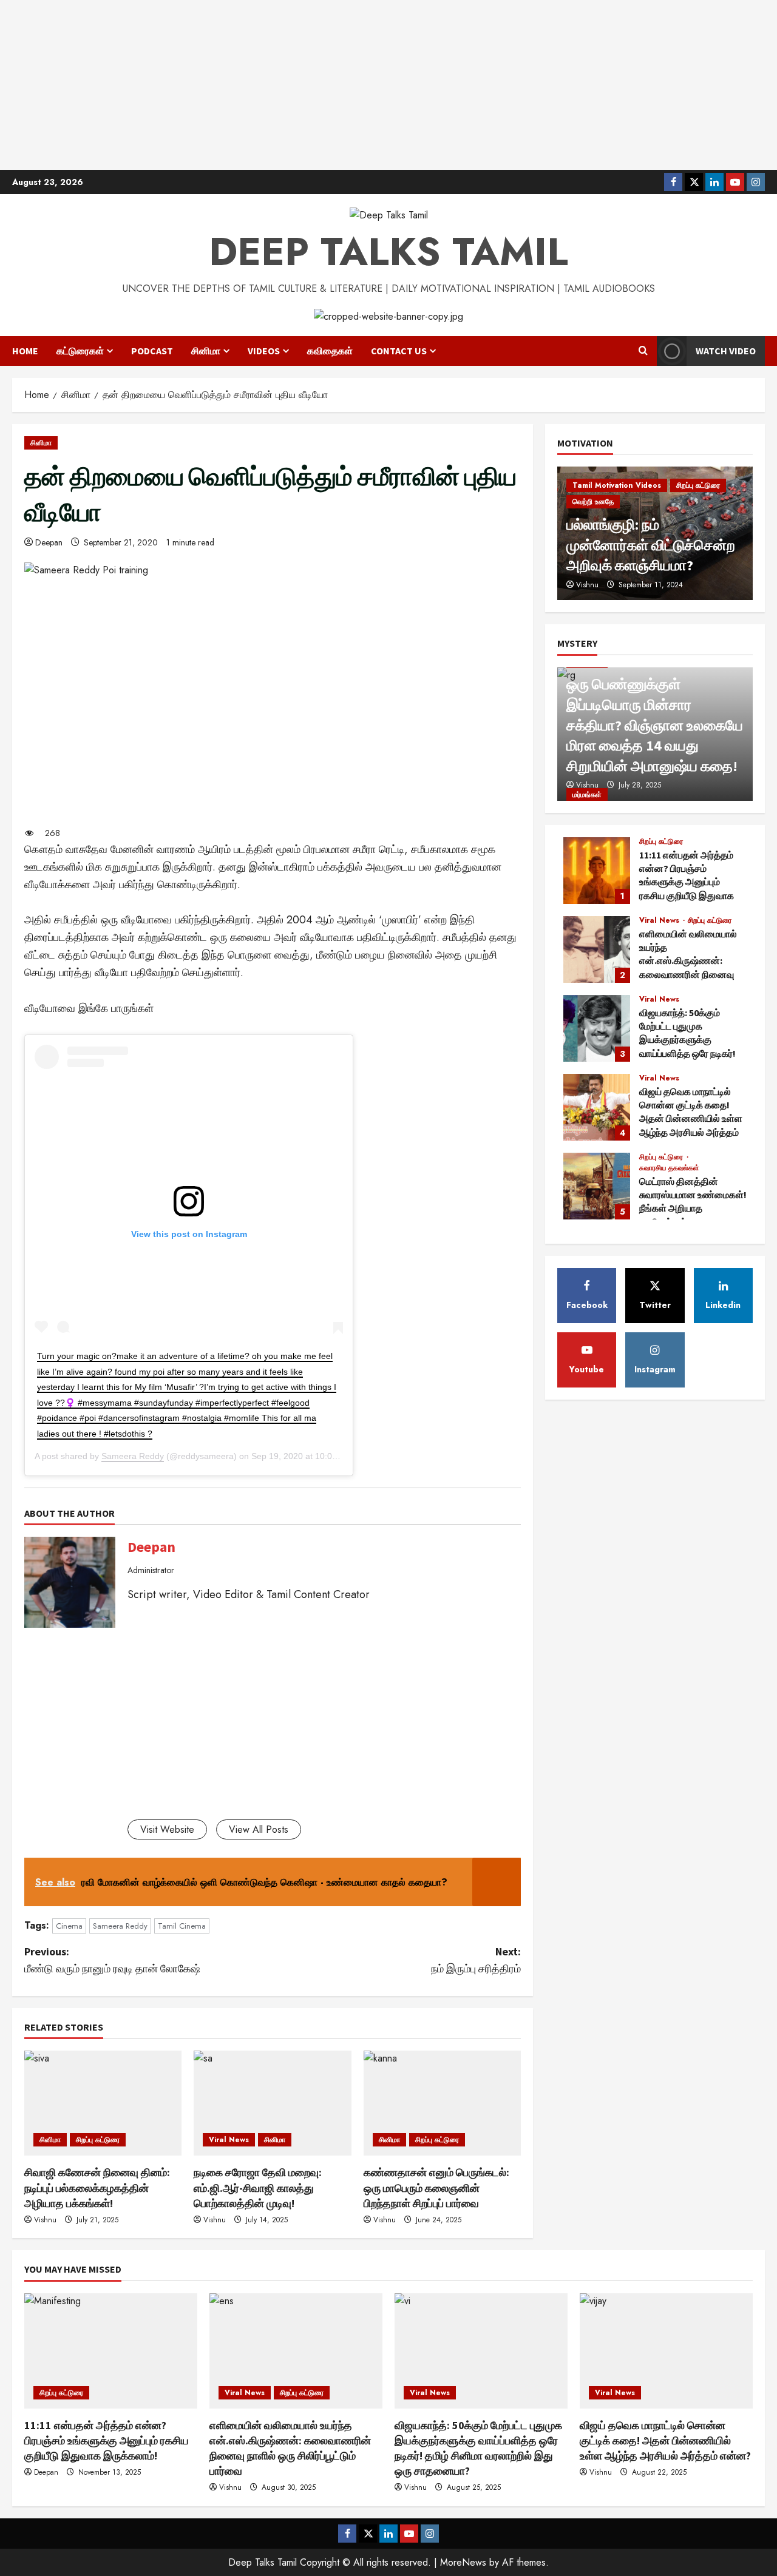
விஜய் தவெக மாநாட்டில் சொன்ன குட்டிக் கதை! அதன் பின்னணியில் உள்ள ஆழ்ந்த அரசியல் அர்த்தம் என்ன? (597, 1107)
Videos (264, 351)
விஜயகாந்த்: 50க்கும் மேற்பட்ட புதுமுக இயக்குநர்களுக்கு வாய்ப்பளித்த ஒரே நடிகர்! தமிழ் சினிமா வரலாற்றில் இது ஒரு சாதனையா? (597, 1028)
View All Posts (259, 1829)
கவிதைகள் (330, 351)
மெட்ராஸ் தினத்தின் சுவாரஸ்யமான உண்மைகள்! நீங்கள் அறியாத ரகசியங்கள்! (597, 1186)
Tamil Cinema (182, 1926)
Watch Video (726, 351)
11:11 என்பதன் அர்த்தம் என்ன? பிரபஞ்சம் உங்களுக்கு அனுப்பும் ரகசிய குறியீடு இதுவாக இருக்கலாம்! (597, 871)
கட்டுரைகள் (80, 351)
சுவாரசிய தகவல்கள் (669, 1168)
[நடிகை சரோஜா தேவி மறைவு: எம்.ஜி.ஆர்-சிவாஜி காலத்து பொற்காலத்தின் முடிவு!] (272, 2103)
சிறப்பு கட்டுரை (98, 2140)
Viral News (229, 2140)
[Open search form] (643, 351)
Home (25, 351)
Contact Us (399, 351)
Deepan (49, 542)
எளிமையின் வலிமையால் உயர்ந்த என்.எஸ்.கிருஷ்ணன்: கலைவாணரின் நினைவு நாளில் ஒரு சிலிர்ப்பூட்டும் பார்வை (597, 949)
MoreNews (463, 2562)
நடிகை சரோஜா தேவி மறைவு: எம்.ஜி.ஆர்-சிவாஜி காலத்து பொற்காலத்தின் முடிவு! (258, 2187)
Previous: (112, 1960)
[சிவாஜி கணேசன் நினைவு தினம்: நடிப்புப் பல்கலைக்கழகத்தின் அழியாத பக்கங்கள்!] (103, 2103)
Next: (476, 1960)
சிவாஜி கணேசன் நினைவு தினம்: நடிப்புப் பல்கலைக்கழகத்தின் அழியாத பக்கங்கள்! (97, 2187)
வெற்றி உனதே (593, 502)
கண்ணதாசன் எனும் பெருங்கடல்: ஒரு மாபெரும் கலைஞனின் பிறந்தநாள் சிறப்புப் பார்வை (436, 2187)
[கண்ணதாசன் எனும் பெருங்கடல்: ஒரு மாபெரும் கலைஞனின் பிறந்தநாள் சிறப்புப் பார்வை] (442, 2103)
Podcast (152, 351)
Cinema (69, 1926)
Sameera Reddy (133, 1456)
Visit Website (167, 1829)
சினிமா (206, 351)
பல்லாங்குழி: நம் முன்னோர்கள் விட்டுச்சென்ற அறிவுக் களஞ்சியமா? (651, 545)
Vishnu (45, 2220)
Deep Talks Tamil (388, 252)
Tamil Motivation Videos (617, 485)
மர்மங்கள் (587, 795)
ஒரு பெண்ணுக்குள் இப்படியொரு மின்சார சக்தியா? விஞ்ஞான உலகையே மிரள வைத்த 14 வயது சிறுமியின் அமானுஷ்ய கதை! (655, 725)
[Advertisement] (388, 85)
